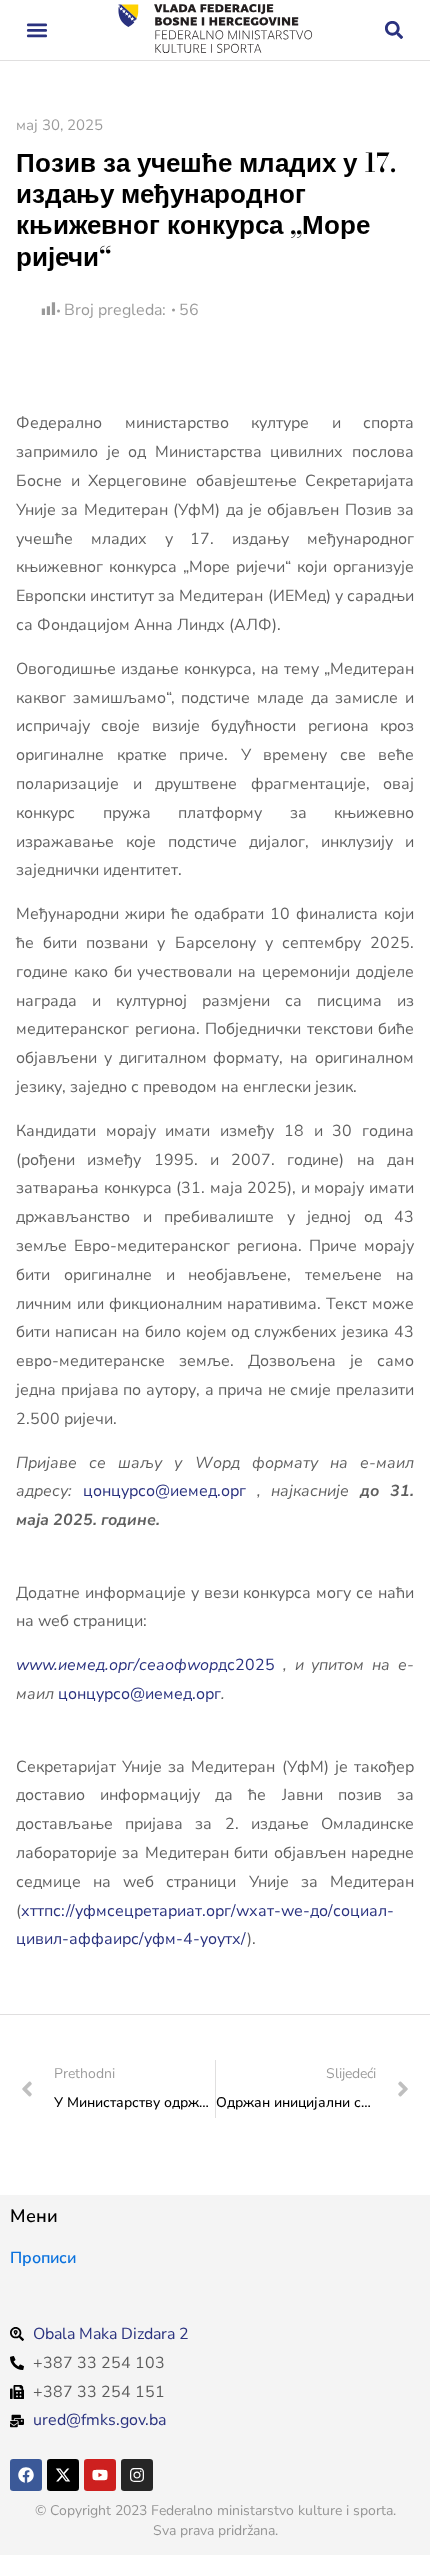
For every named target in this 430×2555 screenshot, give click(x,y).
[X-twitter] (63, 2475)
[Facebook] (26, 2475)
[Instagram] (137, 2475)
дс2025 (145, 1665)
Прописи (43, 2258)
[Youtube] (100, 2475)
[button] (36, 30)
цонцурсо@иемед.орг (164, 1491)
